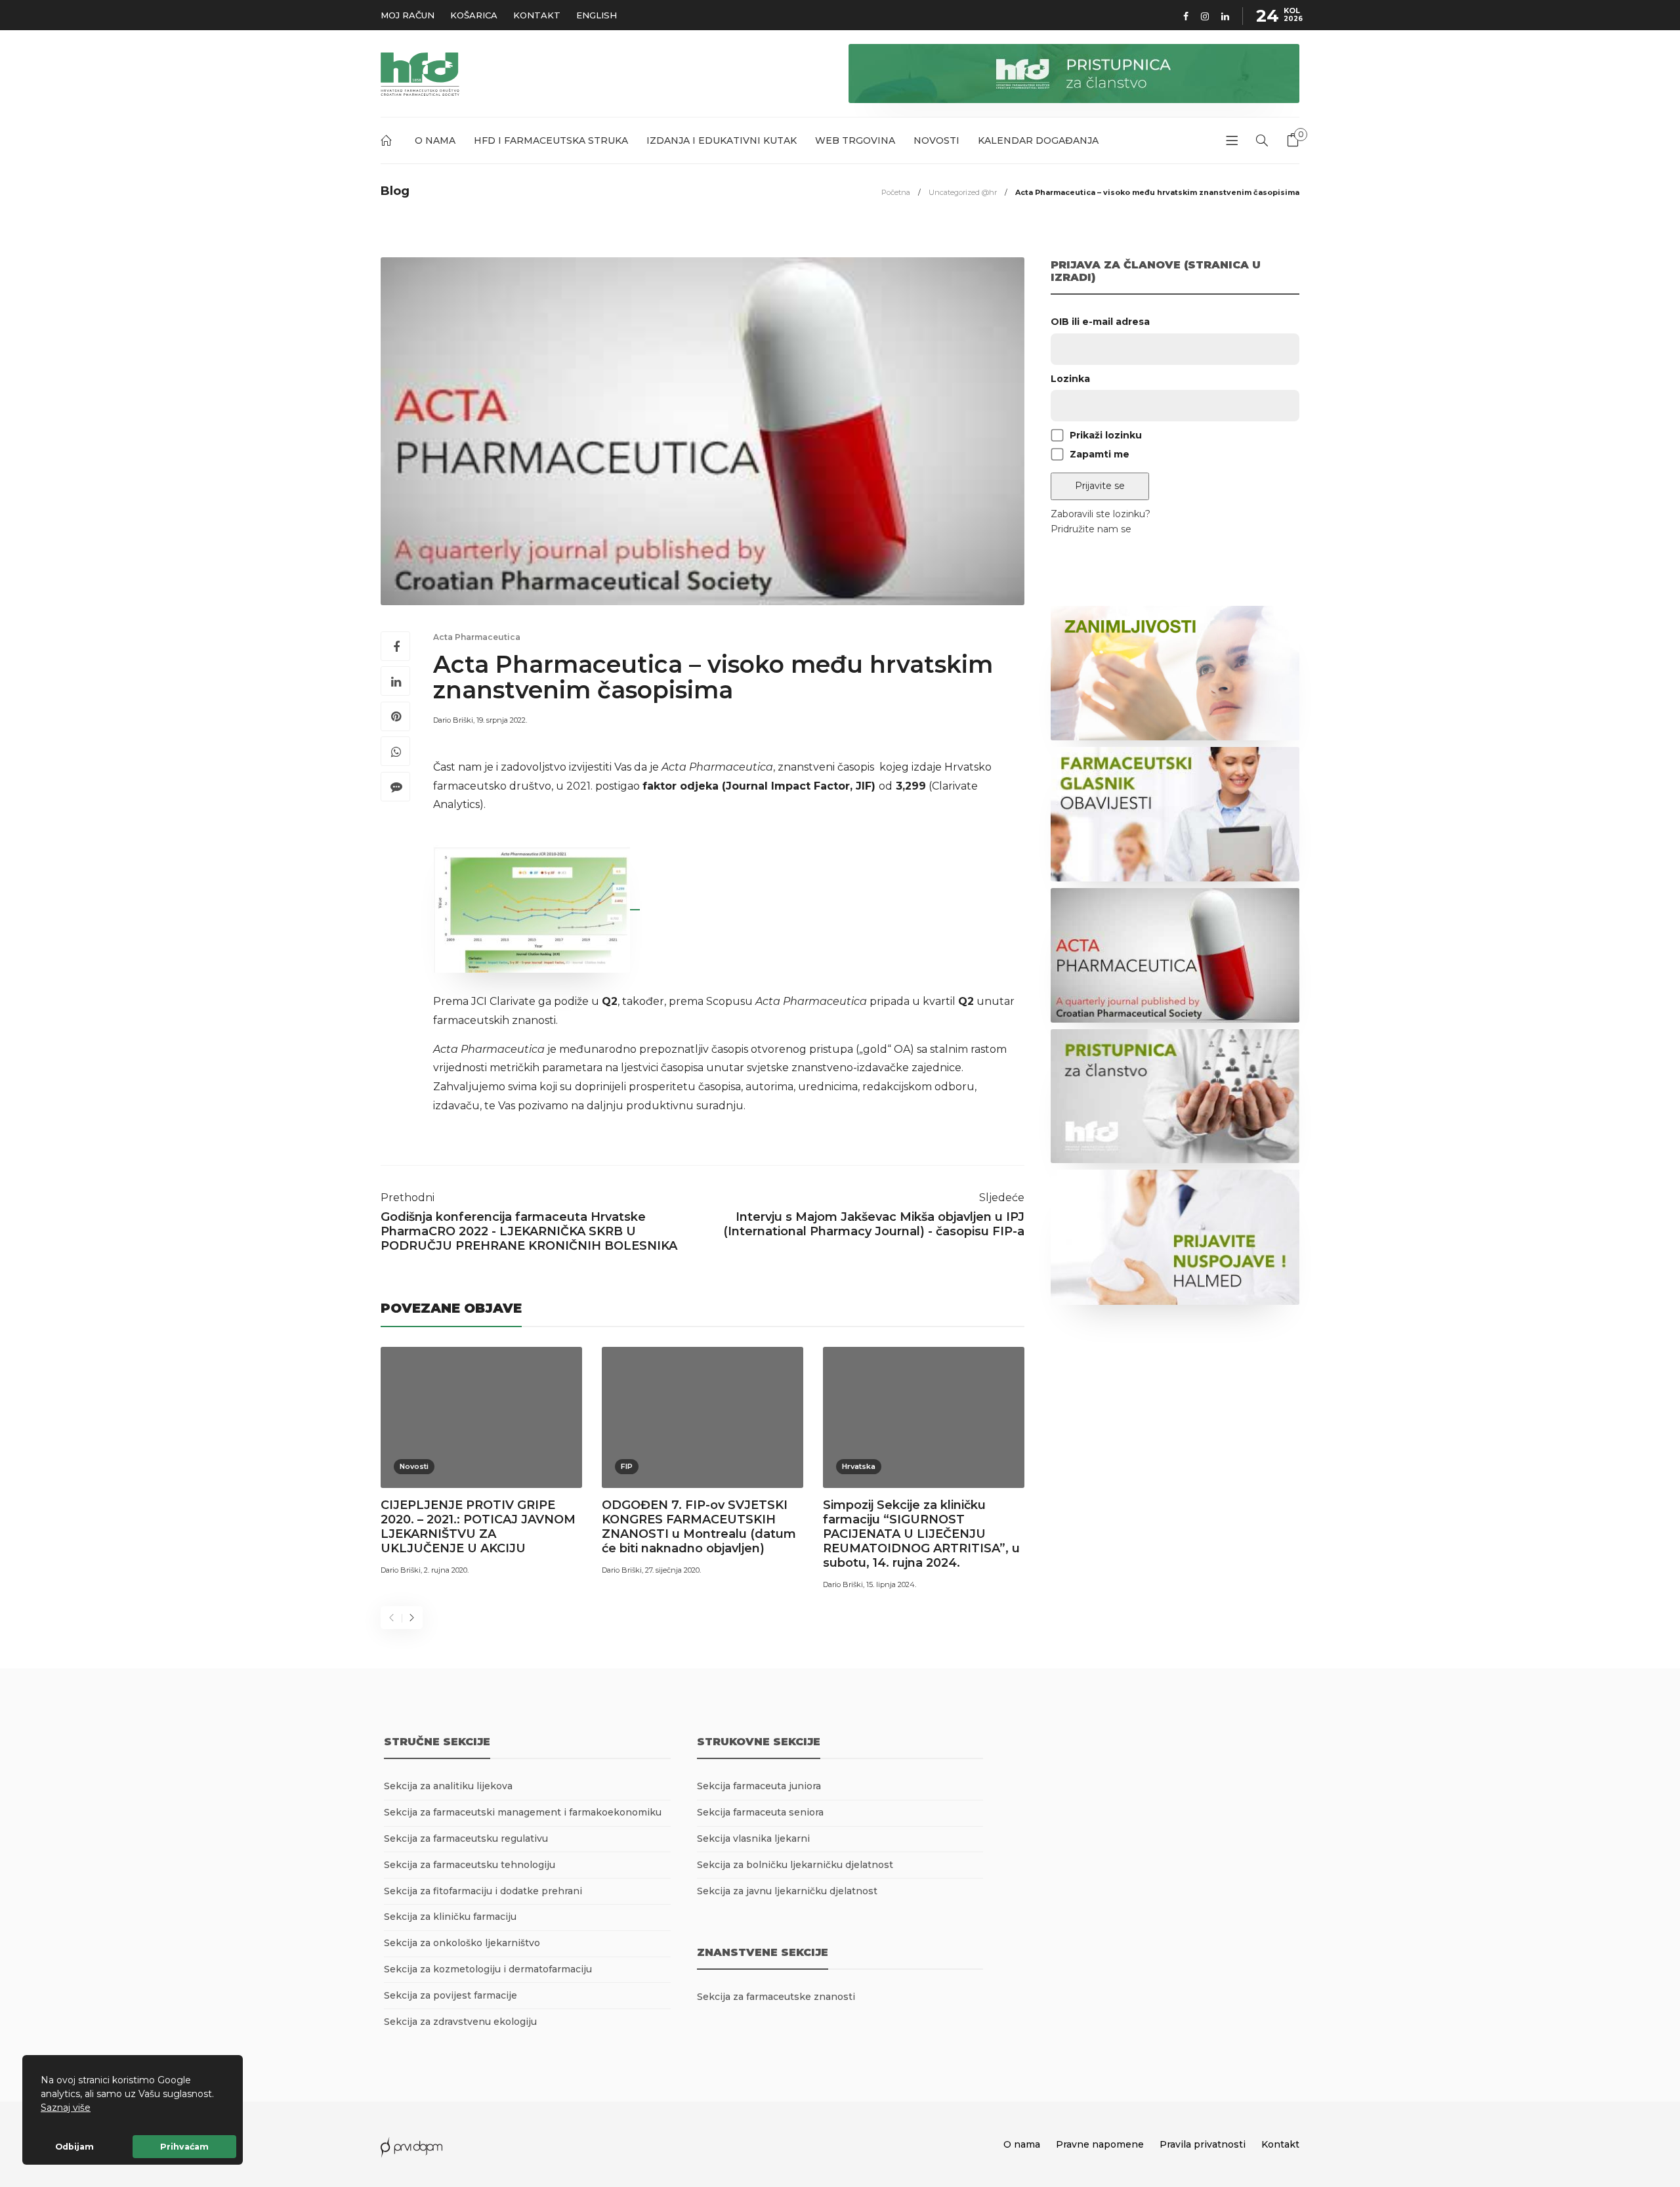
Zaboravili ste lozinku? (1101, 514)
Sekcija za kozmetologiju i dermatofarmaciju (488, 1969)
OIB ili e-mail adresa (1100, 322)
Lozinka (1070, 379)
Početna (388, 143)
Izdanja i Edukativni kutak (722, 140)
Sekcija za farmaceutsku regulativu (466, 1838)
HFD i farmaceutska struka (551, 140)
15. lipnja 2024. (891, 1584)
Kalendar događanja (1038, 140)
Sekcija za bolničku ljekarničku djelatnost (795, 1865)
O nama (435, 140)
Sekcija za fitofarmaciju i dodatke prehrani (483, 1891)
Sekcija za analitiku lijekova (448, 1786)
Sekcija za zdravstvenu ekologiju (460, 2022)
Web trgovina (855, 140)
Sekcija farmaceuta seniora (760, 1812)
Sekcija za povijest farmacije (451, 1995)
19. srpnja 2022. (502, 720)
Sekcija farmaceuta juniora (759, 1786)
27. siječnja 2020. (673, 1570)
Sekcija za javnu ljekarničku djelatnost (787, 1891)
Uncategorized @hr (963, 192)
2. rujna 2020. (446, 1570)
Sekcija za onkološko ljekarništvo (462, 1943)
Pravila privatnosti (1203, 2144)
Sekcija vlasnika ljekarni (753, 1838)
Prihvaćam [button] (184, 2147)
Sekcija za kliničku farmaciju (450, 1917)
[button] (95, 2109)
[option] (481, 1463)
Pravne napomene (1100, 2144)
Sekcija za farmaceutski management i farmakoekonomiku (523, 1812)
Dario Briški (453, 720)
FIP (627, 1466)
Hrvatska (859, 1466)
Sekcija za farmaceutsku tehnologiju (470, 1865)
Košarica (474, 15)
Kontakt (537, 15)
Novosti (936, 140)
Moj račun (408, 15)
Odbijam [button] (74, 2147)
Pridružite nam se (1091, 529)
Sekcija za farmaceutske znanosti (776, 1997)
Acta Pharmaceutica (477, 637)
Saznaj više (66, 2108)
